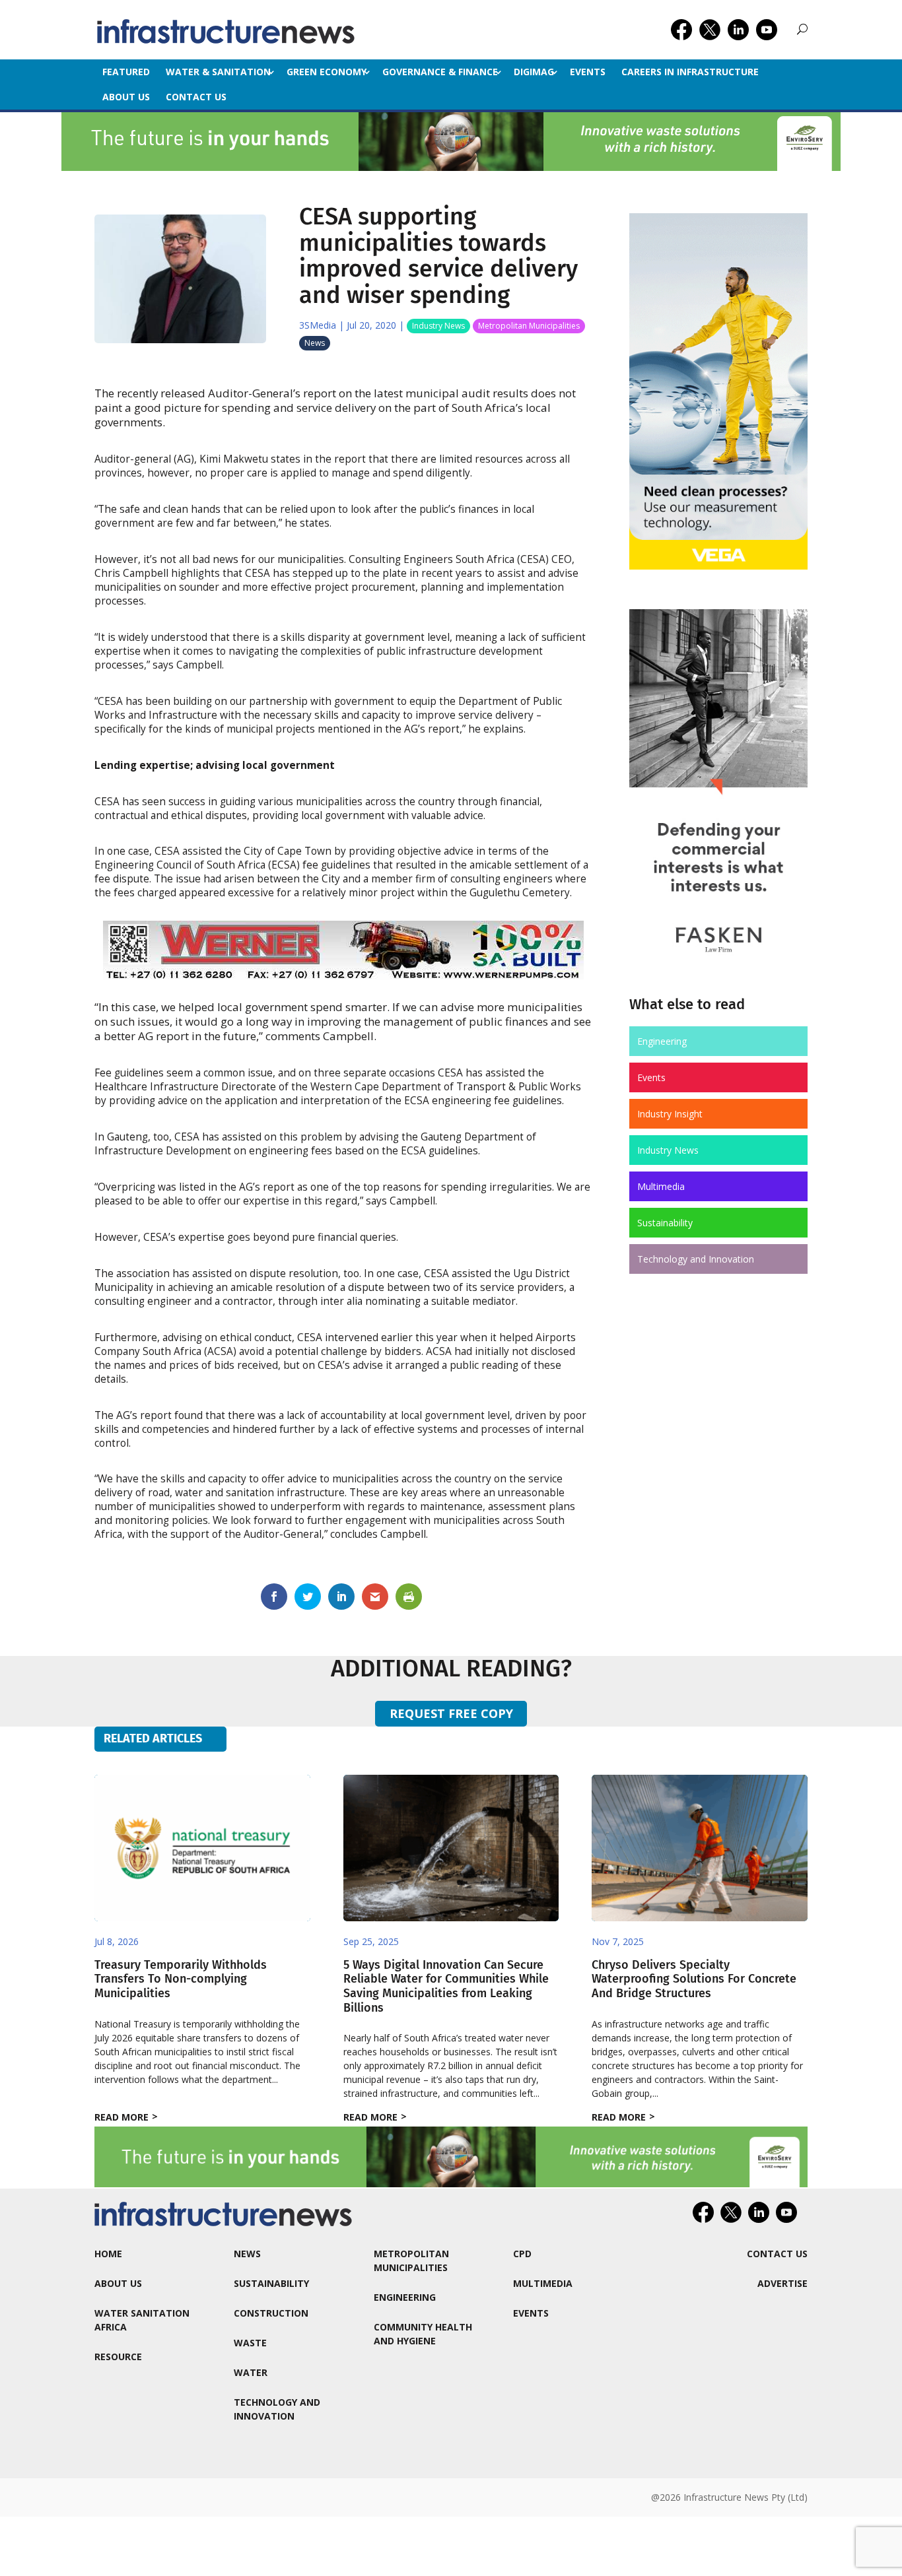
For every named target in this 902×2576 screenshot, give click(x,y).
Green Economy (327, 72)
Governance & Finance (440, 72)
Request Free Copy (451, 1713)
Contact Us (196, 97)
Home (108, 2254)
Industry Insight (670, 1114)
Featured (126, 72)
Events (588, 72)
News (315, 343)
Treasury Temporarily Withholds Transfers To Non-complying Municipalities (181, 1979)
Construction (271, 2313)
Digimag (534, 72)
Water (251, 2372)
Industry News (438, 326)
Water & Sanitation (218, 72)
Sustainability (665, 1223)
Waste (250, 2343)
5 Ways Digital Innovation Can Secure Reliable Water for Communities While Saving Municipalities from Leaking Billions (446, 1986)
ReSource (118, 2357)
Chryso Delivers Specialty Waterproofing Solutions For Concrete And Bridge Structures (694, 1979)
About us (126, 97)
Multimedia (661, 1186)
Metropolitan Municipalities (529, 326)
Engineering (662, 1041)
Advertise (782, 2283)
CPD (522, 2254)
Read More (121, 2117)
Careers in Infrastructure (690, 72)
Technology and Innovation (696, 1259)
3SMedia (318, 325)
